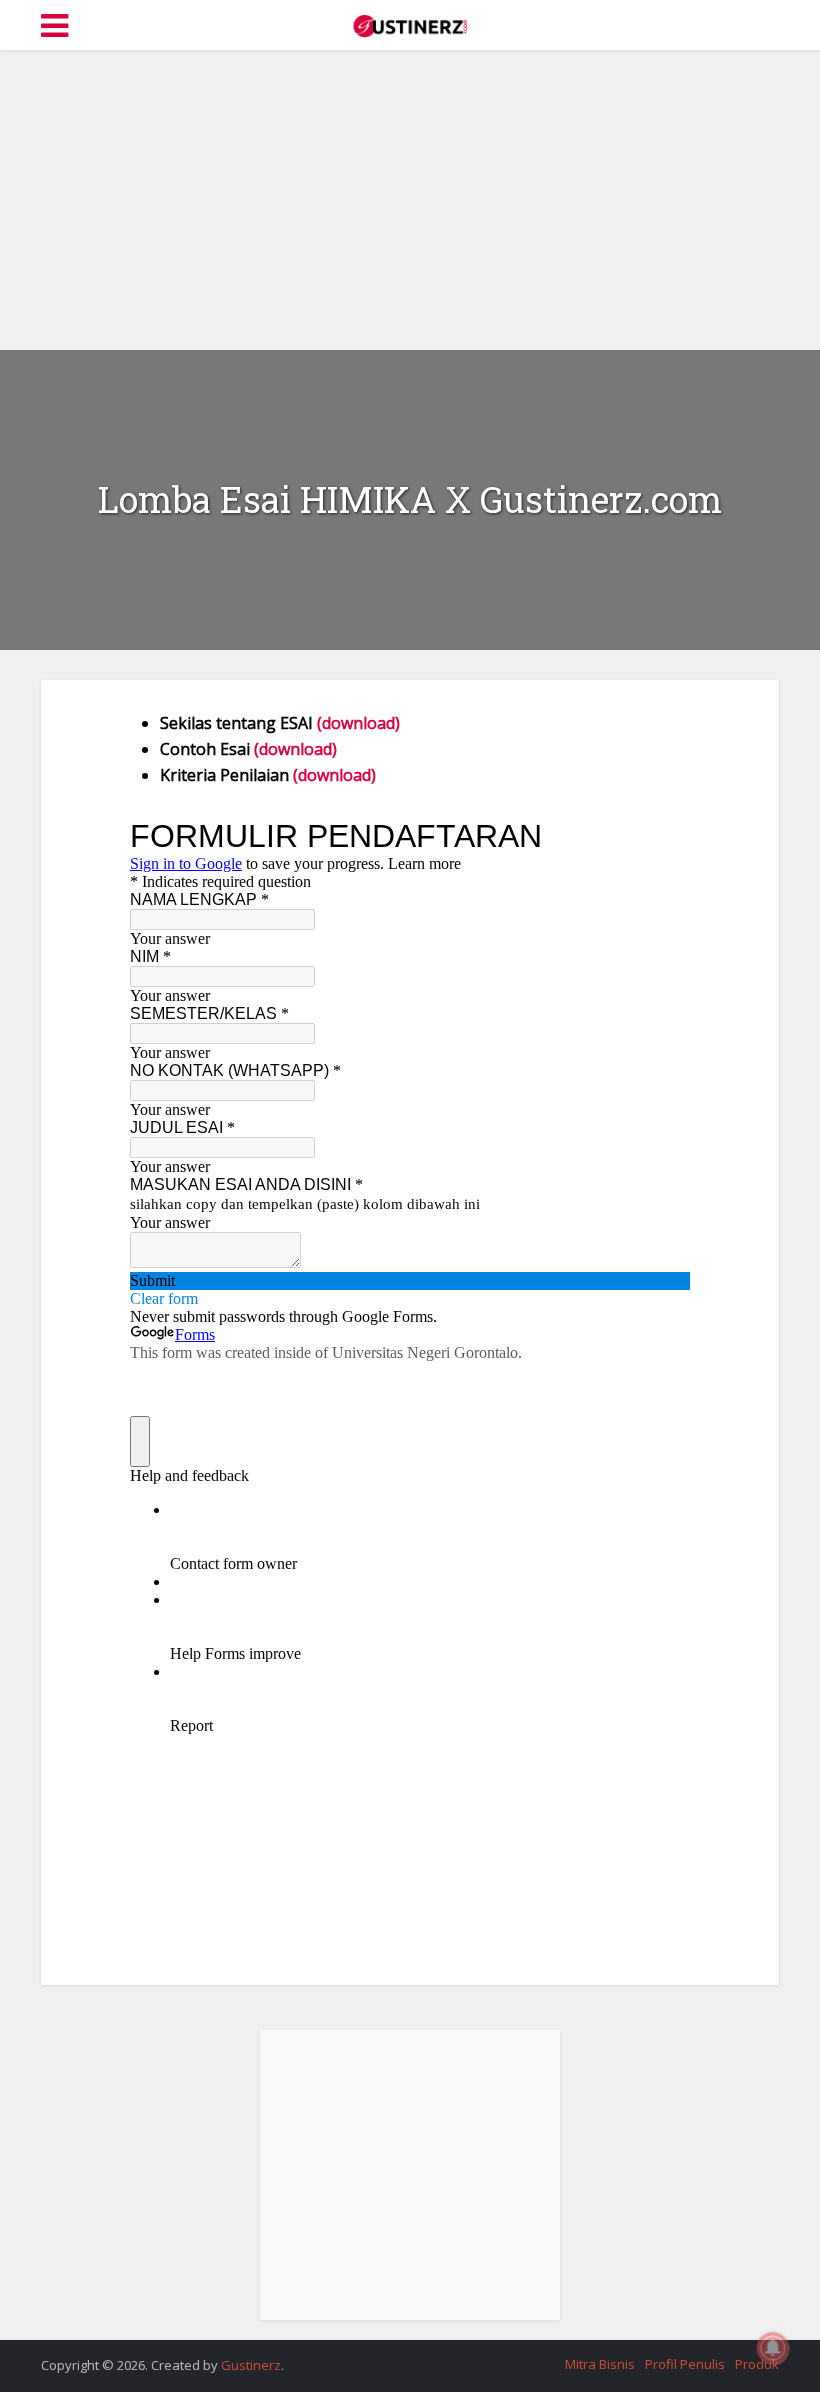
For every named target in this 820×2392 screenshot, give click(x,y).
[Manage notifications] (773, 2348)
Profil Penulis (685, 2364)
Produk (757, 2364)
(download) (358, 723)
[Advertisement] (410, 200)
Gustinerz (251, 2365)
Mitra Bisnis (600, 2364)
